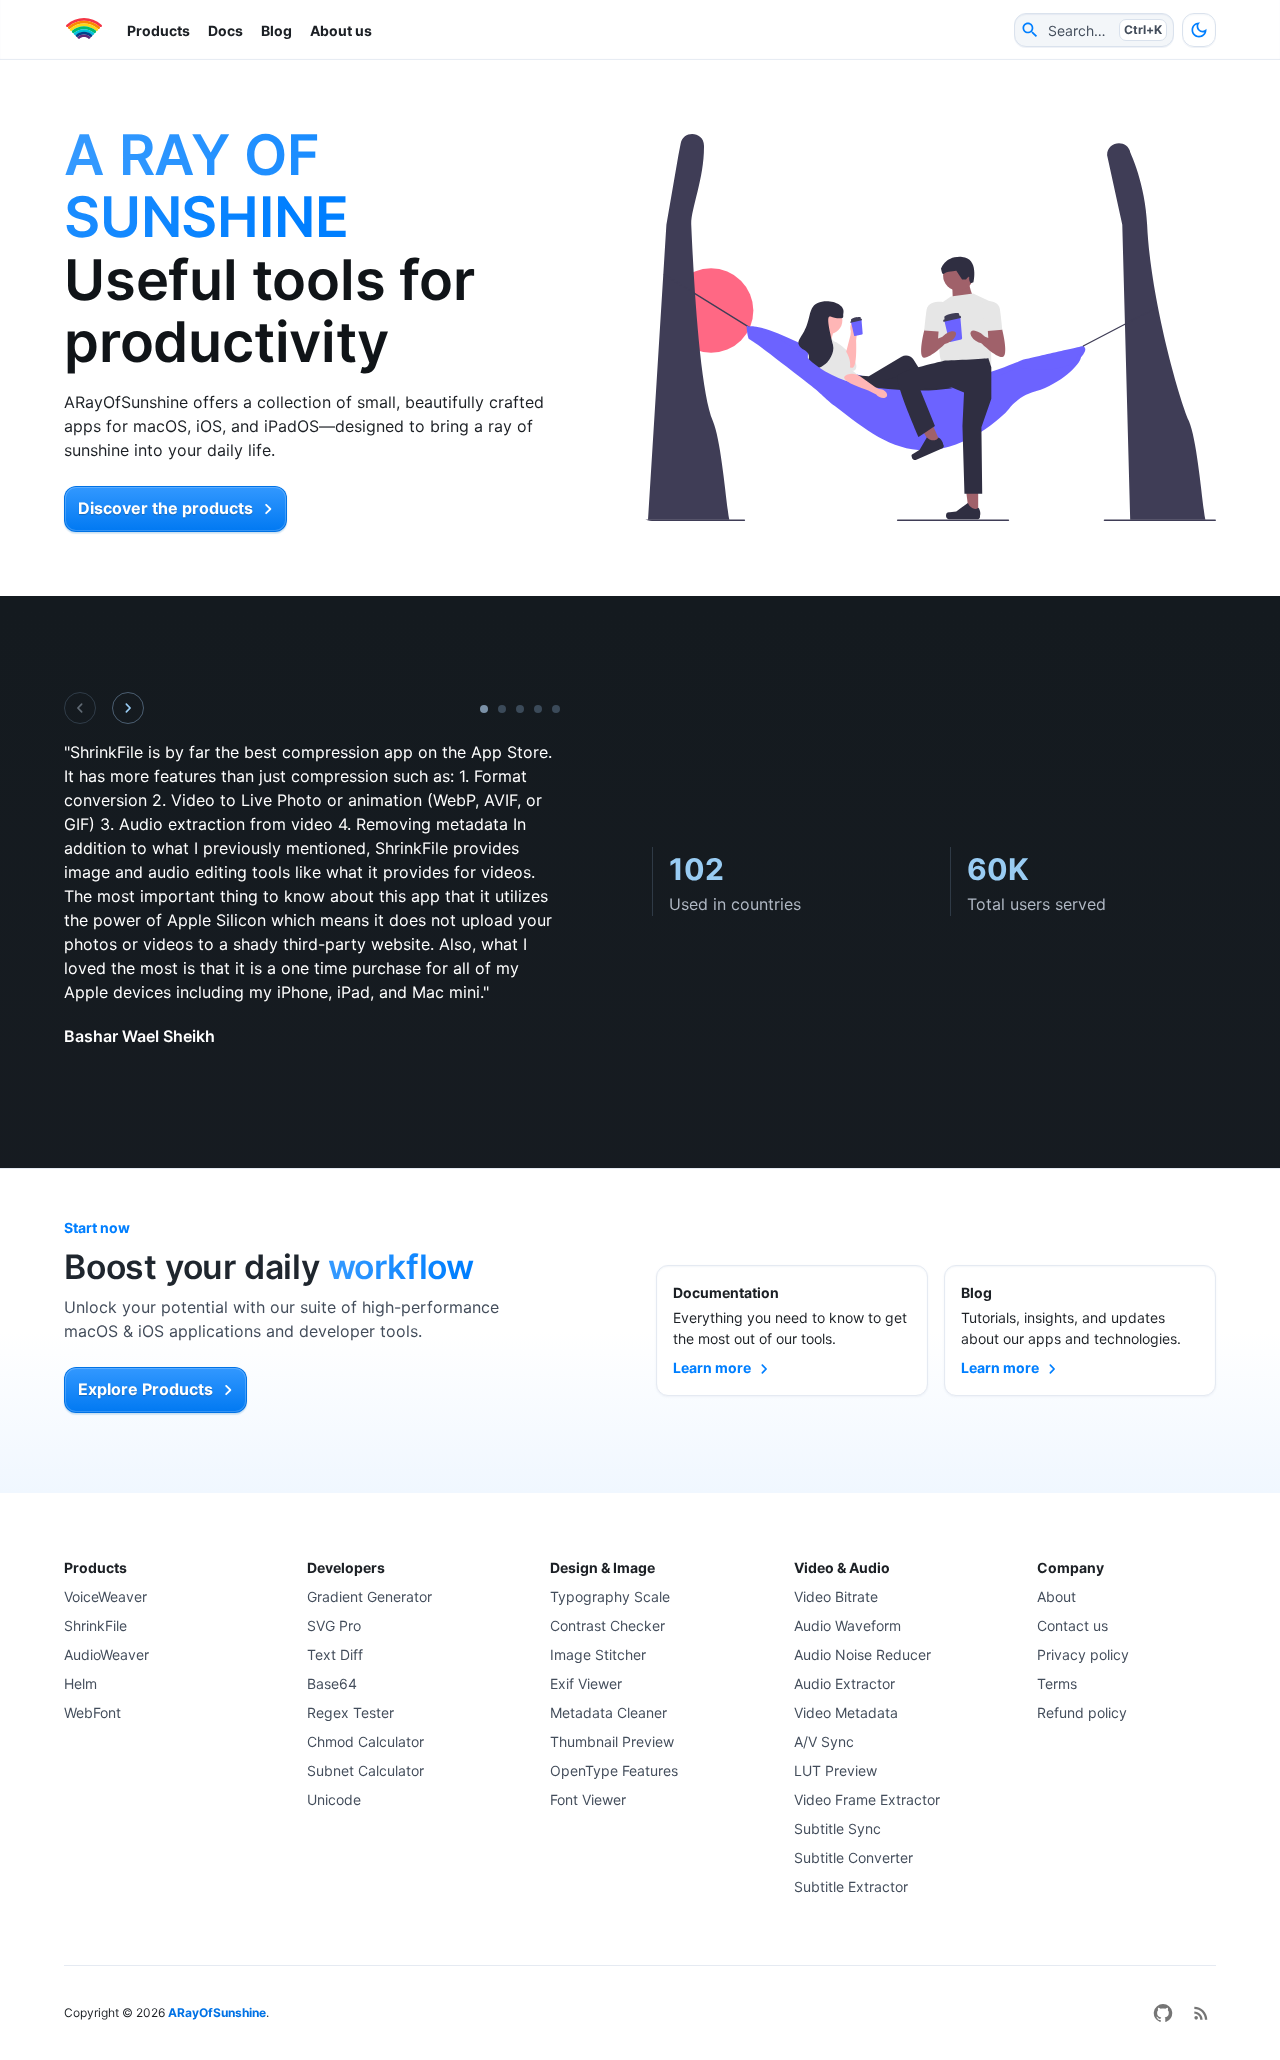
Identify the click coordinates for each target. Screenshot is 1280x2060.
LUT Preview (835, 1770)
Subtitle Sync (837, 1828)
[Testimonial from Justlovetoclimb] (556, 709)
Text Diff (335, 1654)
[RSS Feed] (1201, 2013)
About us (341, 30)
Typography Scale (610, 1596)
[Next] (128, 708)
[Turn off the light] (1199, 30)
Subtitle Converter (853, 1857)
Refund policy (1082, 1712)
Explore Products (145, 1389)
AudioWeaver (106, 1654)
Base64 (332, 1683)
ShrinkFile (95, 1625)
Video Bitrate (836, 1596)
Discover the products (165, 508)
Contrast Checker (607, 1625)
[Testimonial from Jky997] (520, 709)
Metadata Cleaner (608, 1712)
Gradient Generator (369, 1596)
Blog (276, 30)
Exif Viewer (586, 1683)
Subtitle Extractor (851, 1886)
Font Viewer (588, 1799)
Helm (80, 1683)
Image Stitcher (598, 1654)
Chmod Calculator (365, 1741)
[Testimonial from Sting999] (502, 709)
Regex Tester (350, 1712)
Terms (1057, 1683)
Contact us (1072, 1625)
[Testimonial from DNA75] (538, 709)
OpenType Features (614, 1770)
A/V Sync (824, 1741)
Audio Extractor (844, 1683)
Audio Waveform (847, 1625)
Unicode (334, 1799)
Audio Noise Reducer (862, 1654)
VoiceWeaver (105, 1596)
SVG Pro (334, 1625)
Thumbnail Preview (612, 1741)
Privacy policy (1083, 1654)
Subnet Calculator (365, 1770)
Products (158, 30)
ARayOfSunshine (217, 2012)
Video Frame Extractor (867, 1799)
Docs (225, 30)
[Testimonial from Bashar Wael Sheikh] (484, 709)
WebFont (92, 1712)
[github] (1163, 2013)
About (1056, 1596)
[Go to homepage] (83, 30)
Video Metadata (846, 1712)
